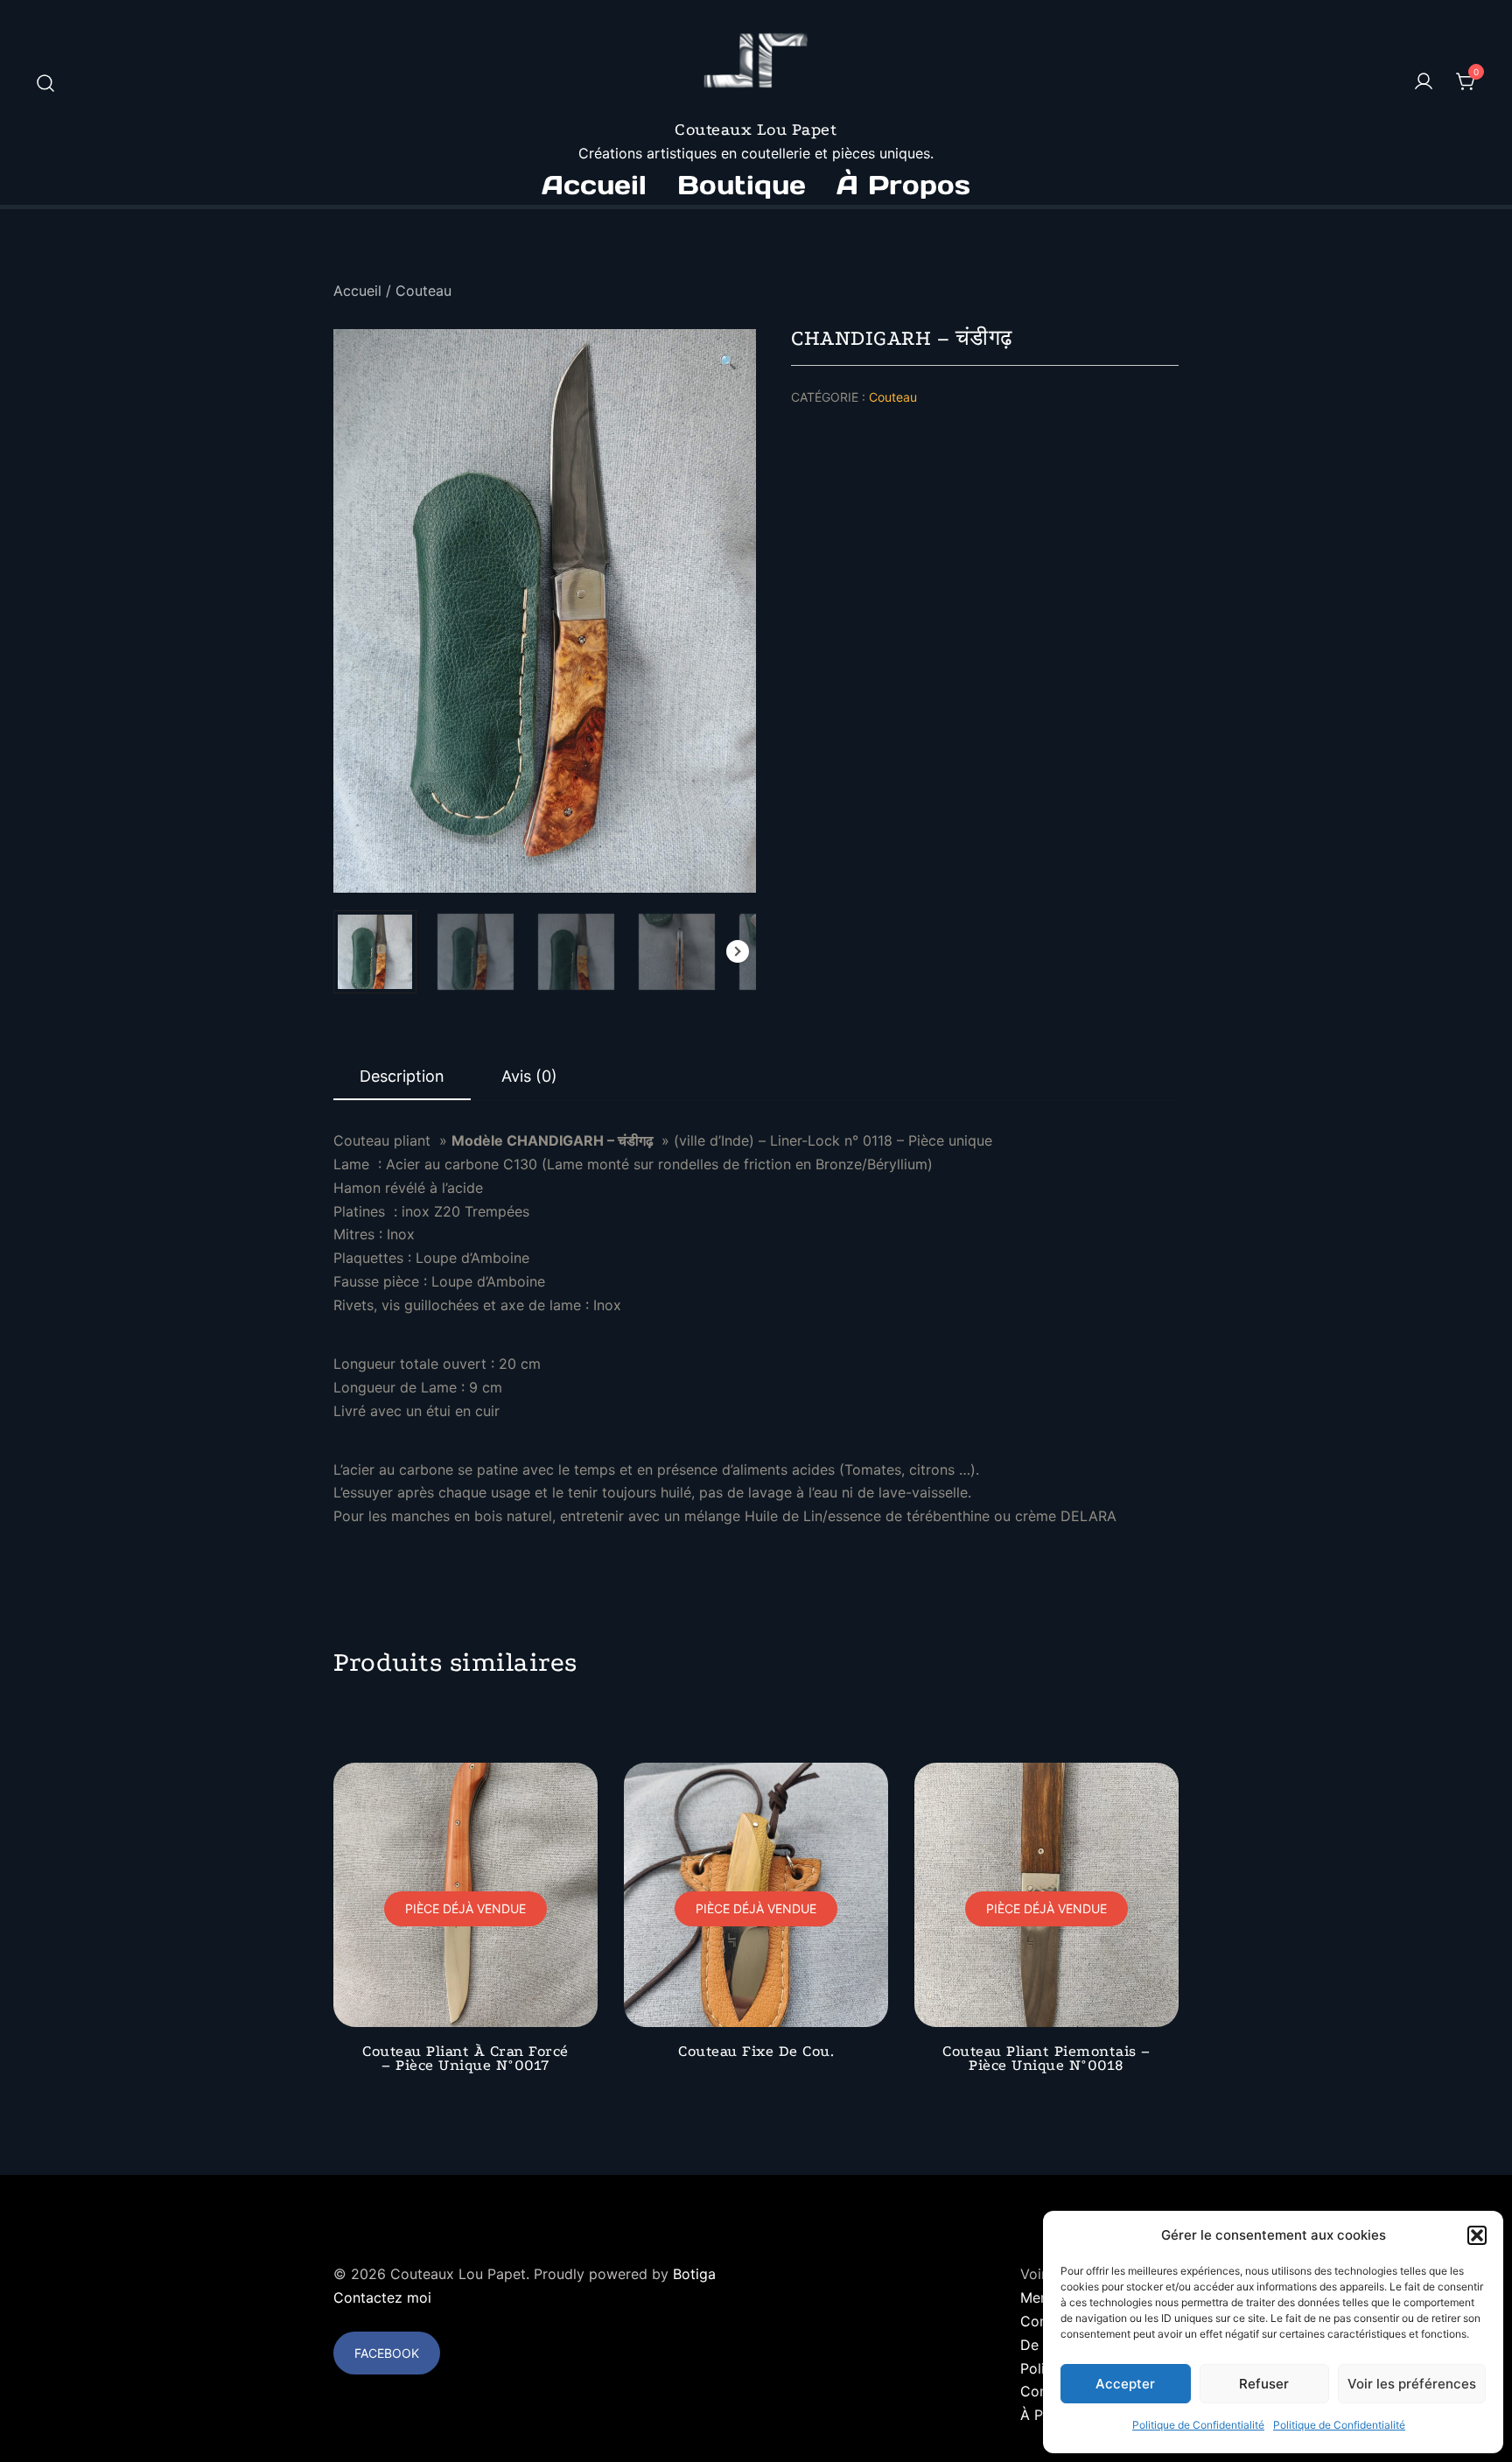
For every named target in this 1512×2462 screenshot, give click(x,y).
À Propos (903, 185)
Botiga (694, 2274)
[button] (1477, 2235)
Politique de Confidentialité (1198, 2425)
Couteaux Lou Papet (756, 130)
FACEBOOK (387, 2353)
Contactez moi (382, 2297)
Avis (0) (529, 1076)
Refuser (1264, 2384)
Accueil (594, 185)
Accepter (1125, 2384)
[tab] (402, 1077)
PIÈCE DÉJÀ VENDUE (465, 1908)
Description (402, 1076)
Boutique (742, 185)
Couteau (423, 291)
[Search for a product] (46, 83)
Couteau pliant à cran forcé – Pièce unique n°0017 (465, 2058)
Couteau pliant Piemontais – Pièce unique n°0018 (1046, 2058)
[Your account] (1424, 82)
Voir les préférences (1412, 2384)
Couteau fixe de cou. (756, 2051)
